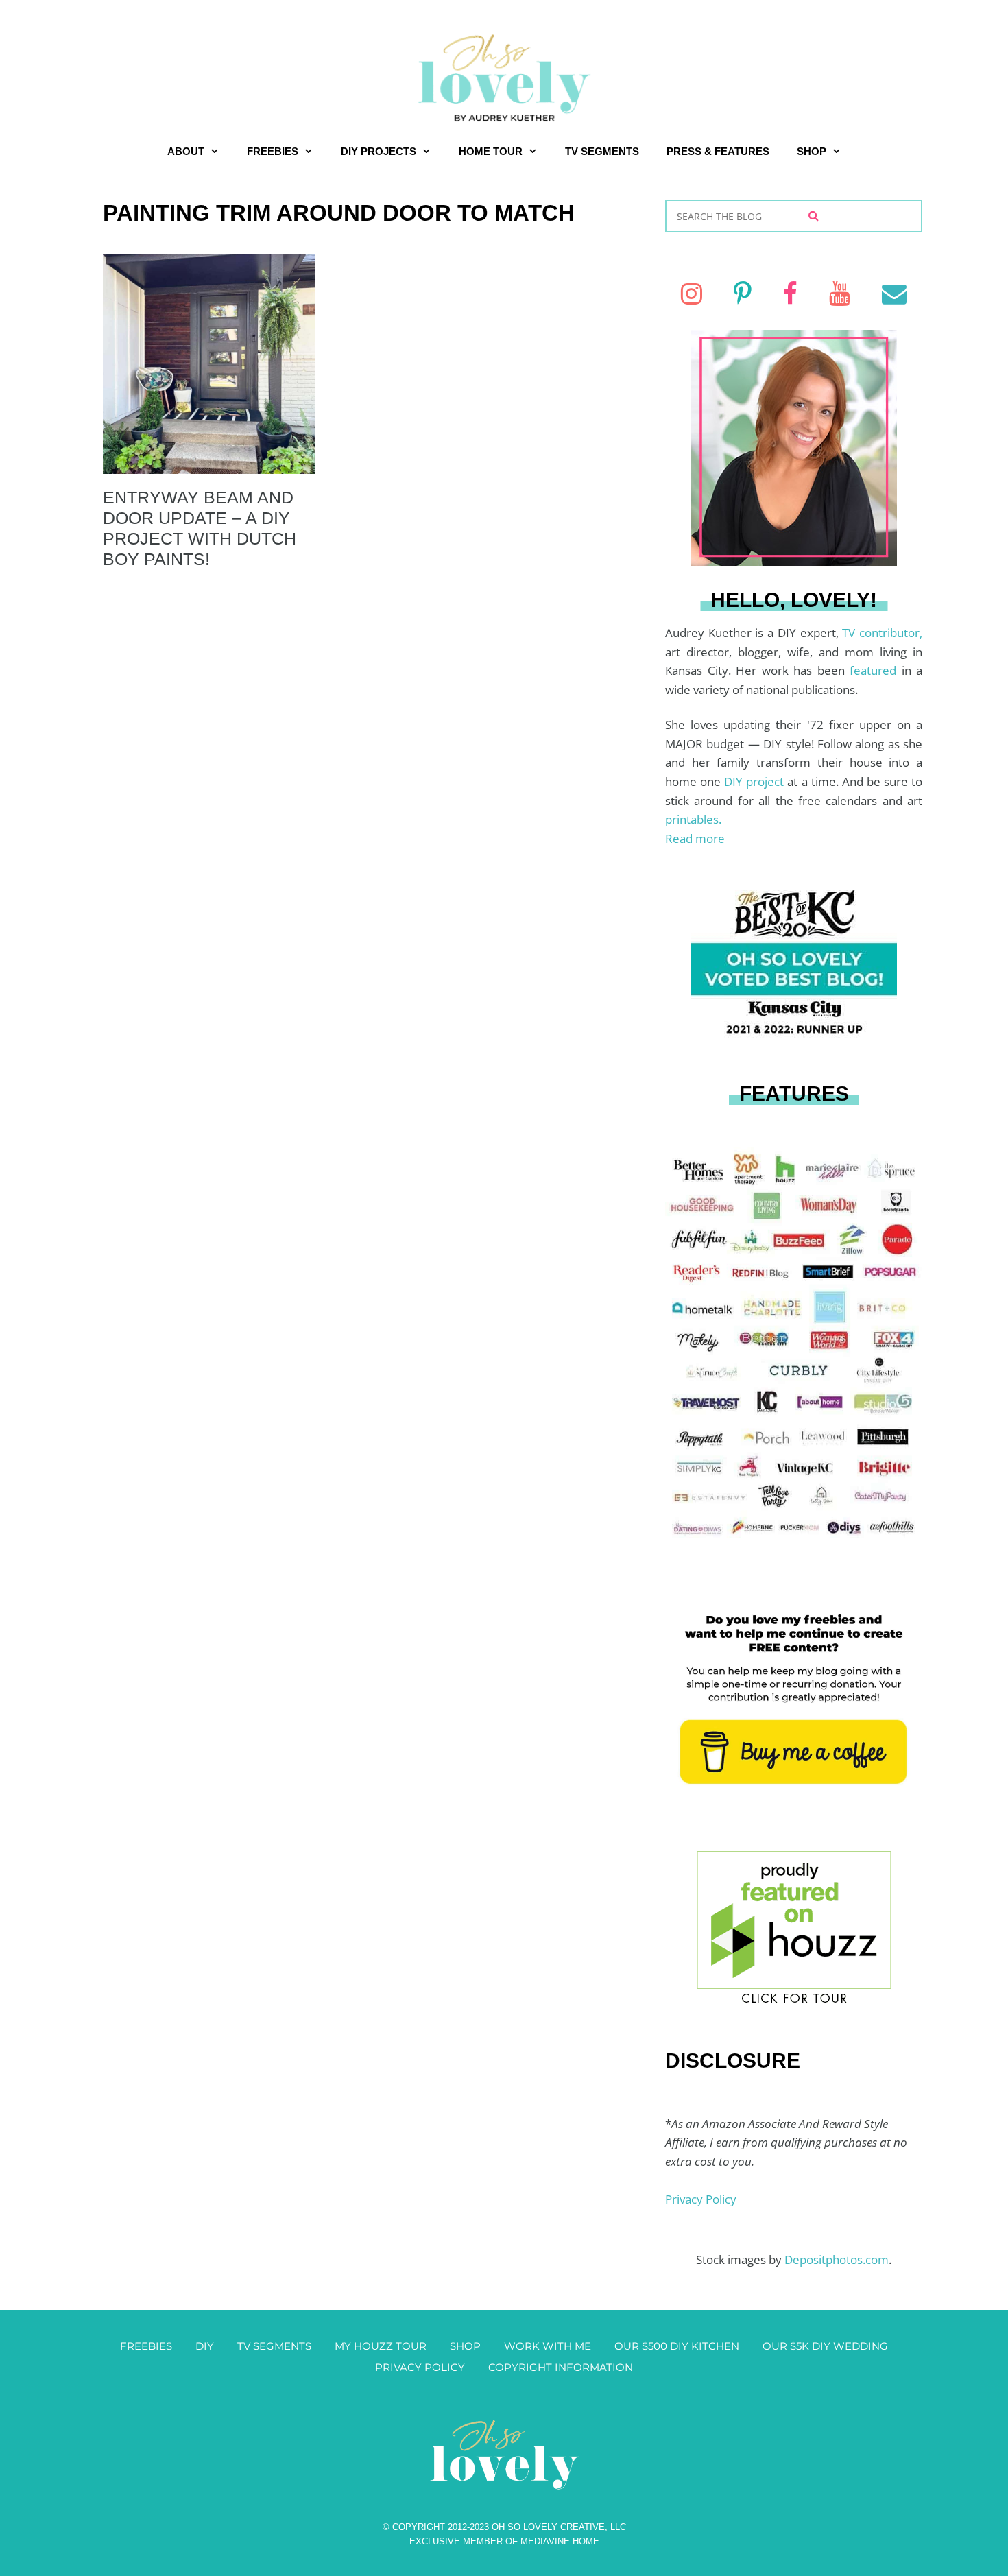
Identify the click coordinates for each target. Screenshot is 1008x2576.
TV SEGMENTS (602, 151)
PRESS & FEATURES (718, 151)
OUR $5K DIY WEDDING (825, 2346)
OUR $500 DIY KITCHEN (677, 2346)
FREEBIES (273, 151)
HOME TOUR (491, 151)
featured (876, 670)
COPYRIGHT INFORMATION (561, 2367)
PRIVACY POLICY (420, 2367)
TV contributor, (882, 633)
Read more (695, 838)
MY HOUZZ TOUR (381, 2346)
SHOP (812, 151)
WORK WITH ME (548, 2346)
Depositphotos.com (837, 2259)
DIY (205, 2346)
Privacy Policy (701, 2199)
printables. (693, 819)
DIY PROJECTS (379, 151)
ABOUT (186, 151)
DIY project (756, 782)
